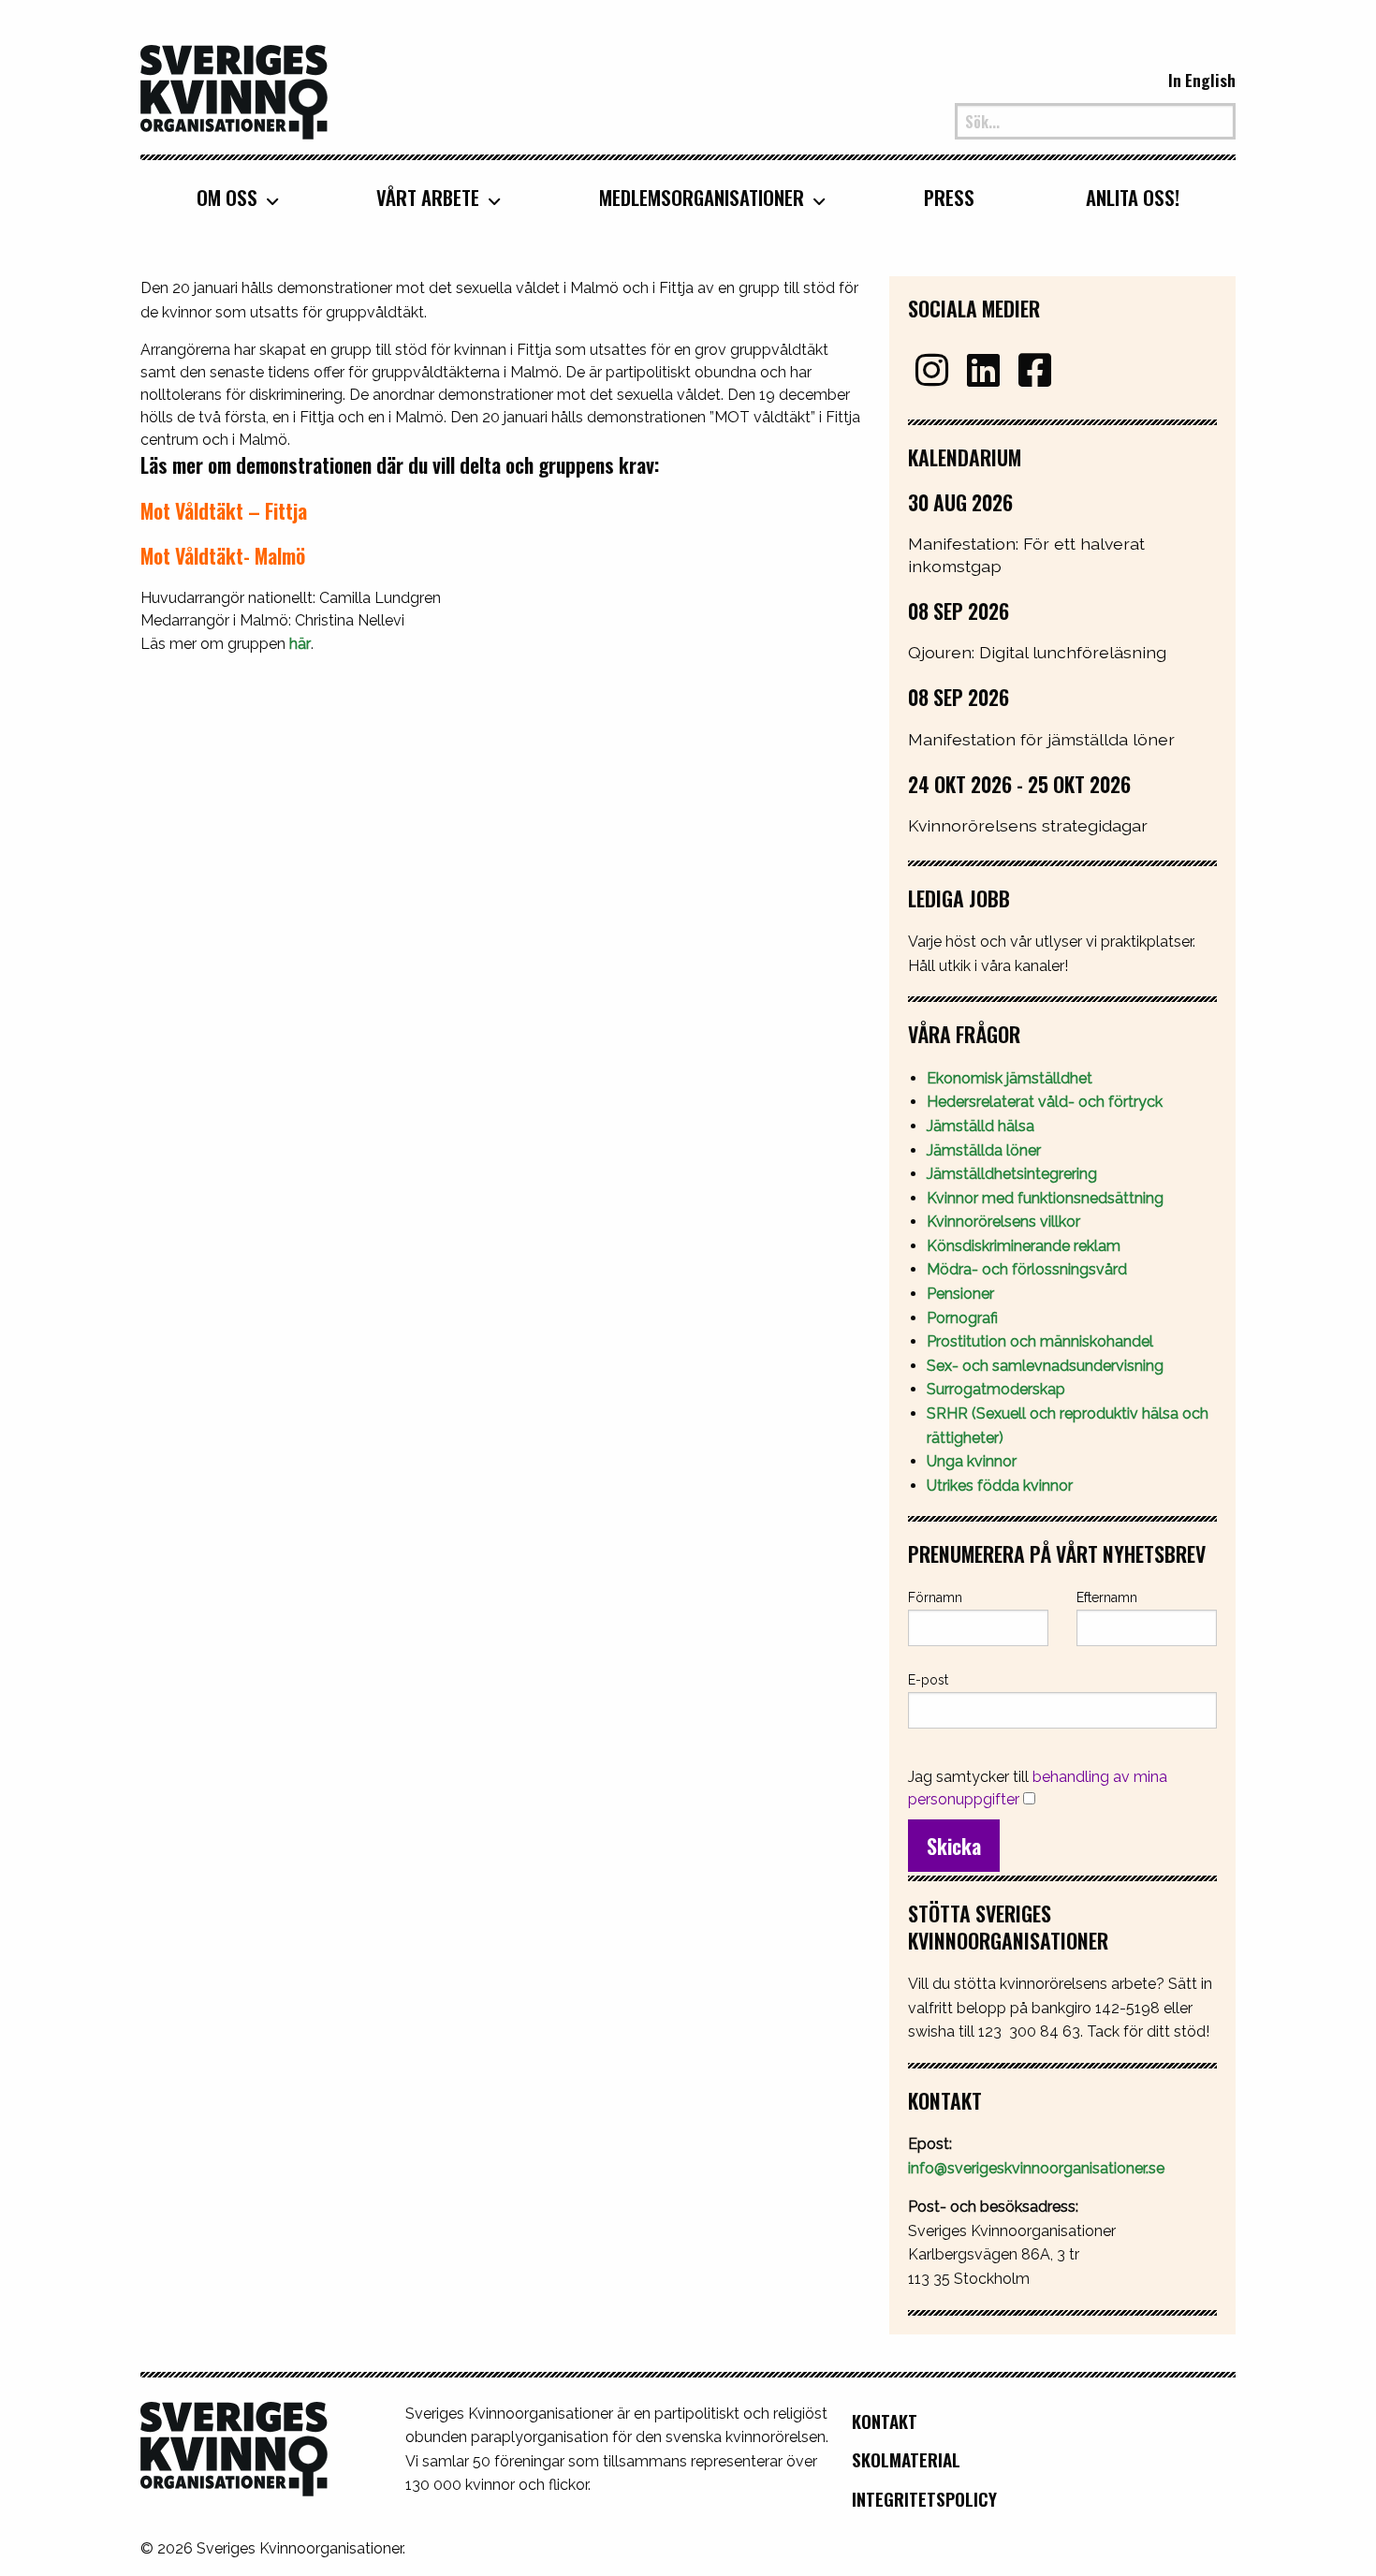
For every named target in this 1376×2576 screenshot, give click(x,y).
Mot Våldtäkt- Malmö (223, 555)
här (300, 644)
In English (1202, 80)
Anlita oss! (1133, 198)
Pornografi (962, 1318)
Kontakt (885, 2421)
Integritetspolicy (924, 2499)
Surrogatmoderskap (996, 1389)
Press (949, 198)
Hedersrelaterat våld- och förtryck (1045, 1102)
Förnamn (935, 1597)
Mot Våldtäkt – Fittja (224, 510)
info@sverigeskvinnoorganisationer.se (1036, 2168)
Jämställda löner (984, 1150)
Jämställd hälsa (981, 1126)
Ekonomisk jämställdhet (1010, 1078)
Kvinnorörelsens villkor (1003, 1222)
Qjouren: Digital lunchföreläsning (1037, 652)
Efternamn (1107, 1597)
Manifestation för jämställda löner (1041, 739)
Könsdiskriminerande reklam (1024, 1246)
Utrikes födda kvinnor (1000, 1486)
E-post (928, 1680)
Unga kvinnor (972, 1461)
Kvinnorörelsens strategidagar (1028, 825)
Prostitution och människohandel (1042, 1341)
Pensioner (960, 1294)
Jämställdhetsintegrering (1012, 1174)
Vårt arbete (428, 198)
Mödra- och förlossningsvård (1027, 1269)
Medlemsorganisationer (702, 198)
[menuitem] (231, 197)
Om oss (227, 198)
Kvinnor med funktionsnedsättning (1047, 1198)
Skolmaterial (906, 2459)
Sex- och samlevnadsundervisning (1045, 1366)
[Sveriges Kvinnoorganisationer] (234, 90)
